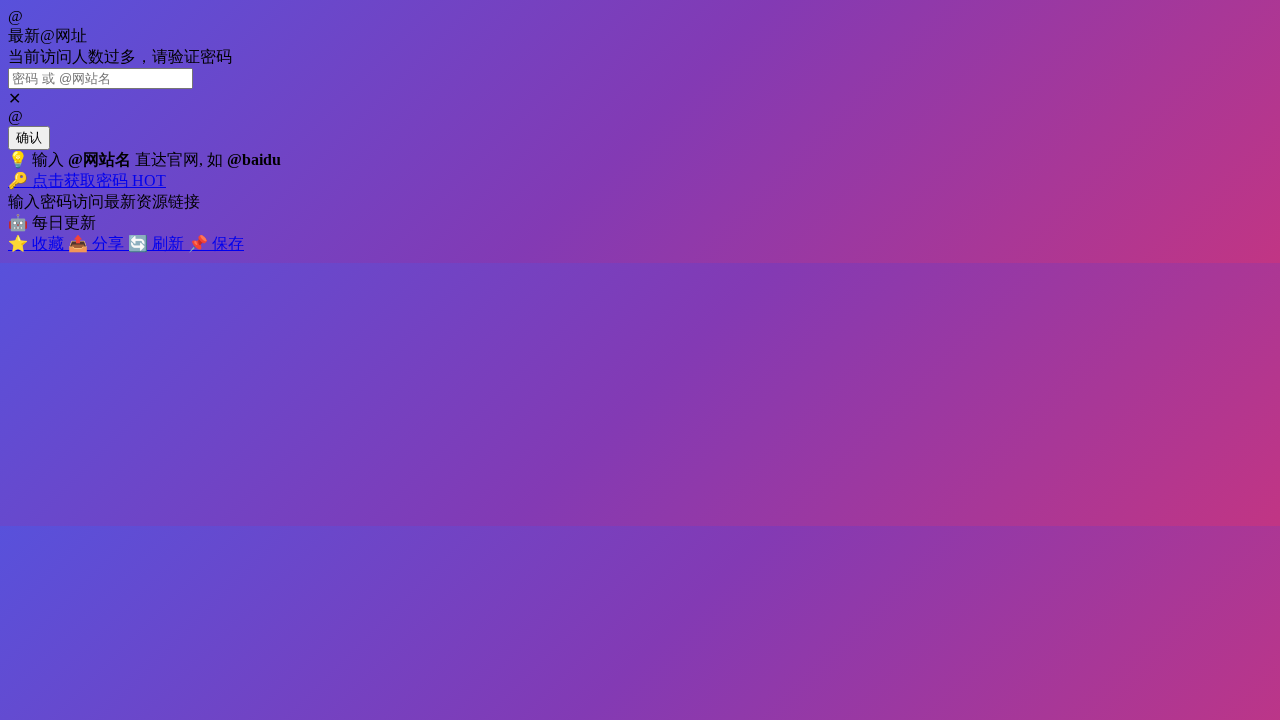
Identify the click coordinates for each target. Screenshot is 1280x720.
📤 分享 (98, 243)
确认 (29, 137)
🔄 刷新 (158, 243)
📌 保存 (216, 243)
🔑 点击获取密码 (87, 180)
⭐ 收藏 (38, 243)
